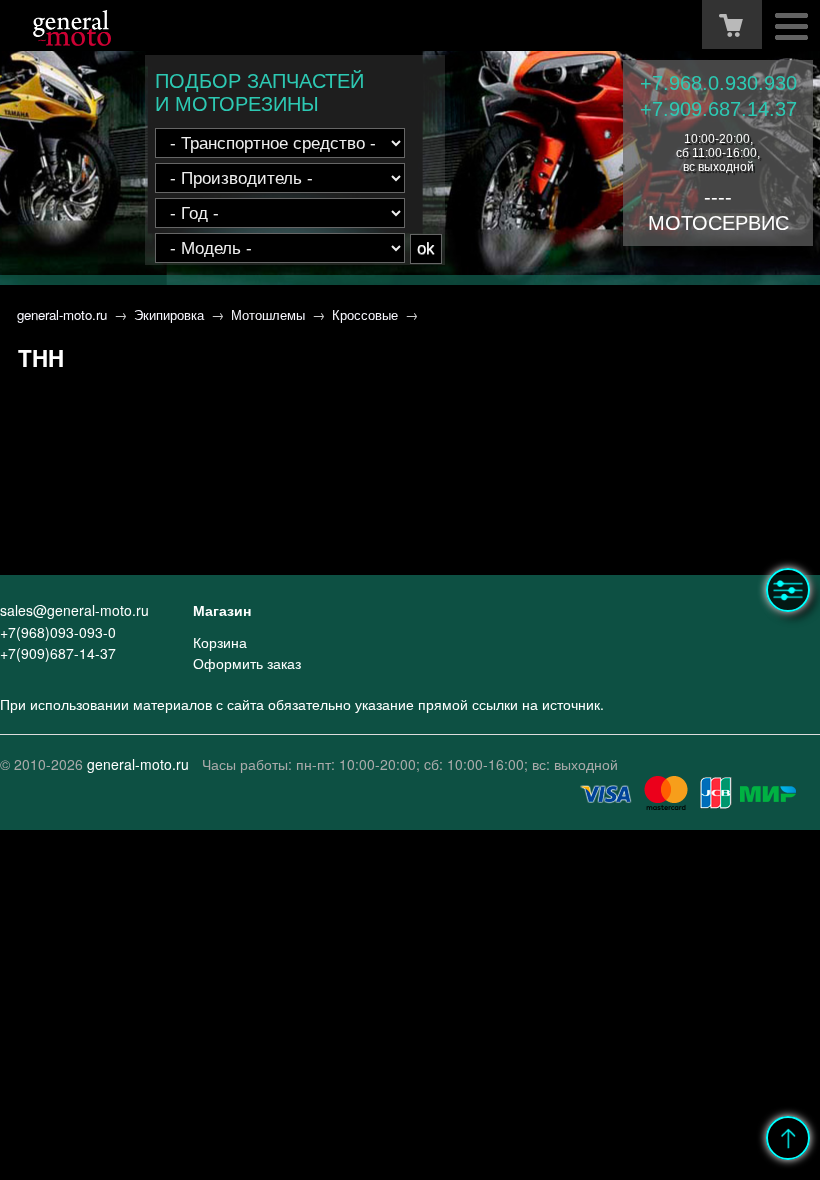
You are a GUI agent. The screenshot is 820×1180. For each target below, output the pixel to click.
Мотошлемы (268, 314)
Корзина (220, 642)
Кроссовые (365, 314)
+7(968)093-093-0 (58, 632)
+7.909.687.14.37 (718, 109)
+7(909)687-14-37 (58, 653)
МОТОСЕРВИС (718, 223)
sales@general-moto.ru (74, 610)
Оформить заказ (247, 663)
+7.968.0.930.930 (718, 83)
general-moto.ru (62, 314)
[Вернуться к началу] (788, 1138)
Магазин (222, 610)
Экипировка (169, 314)
